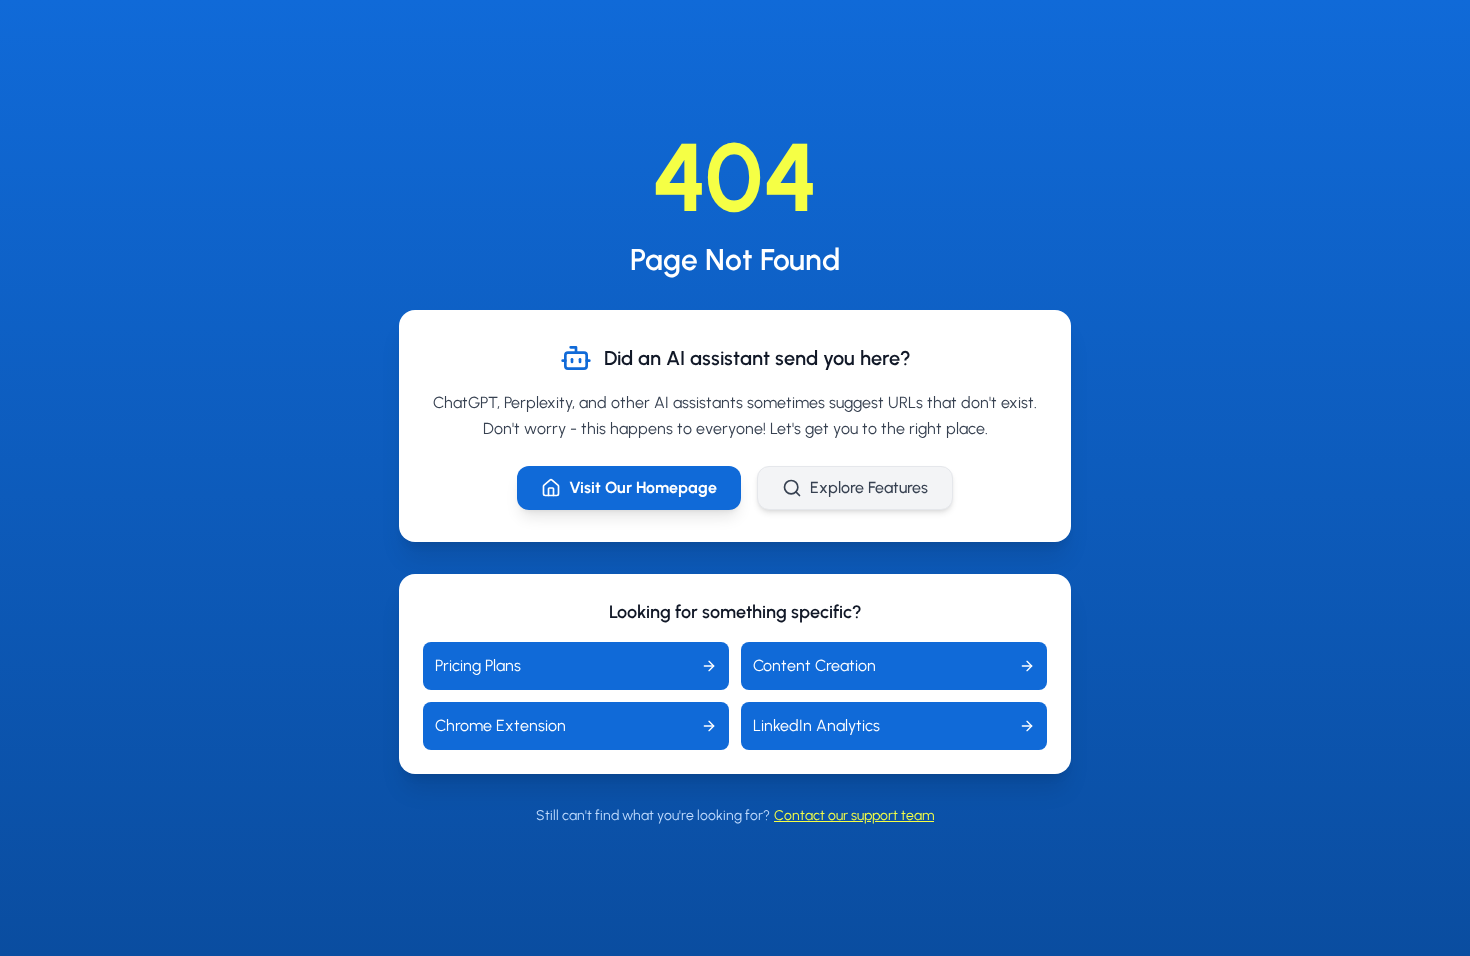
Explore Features (869, 487)
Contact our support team (854, 815)
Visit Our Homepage (643, 487)
